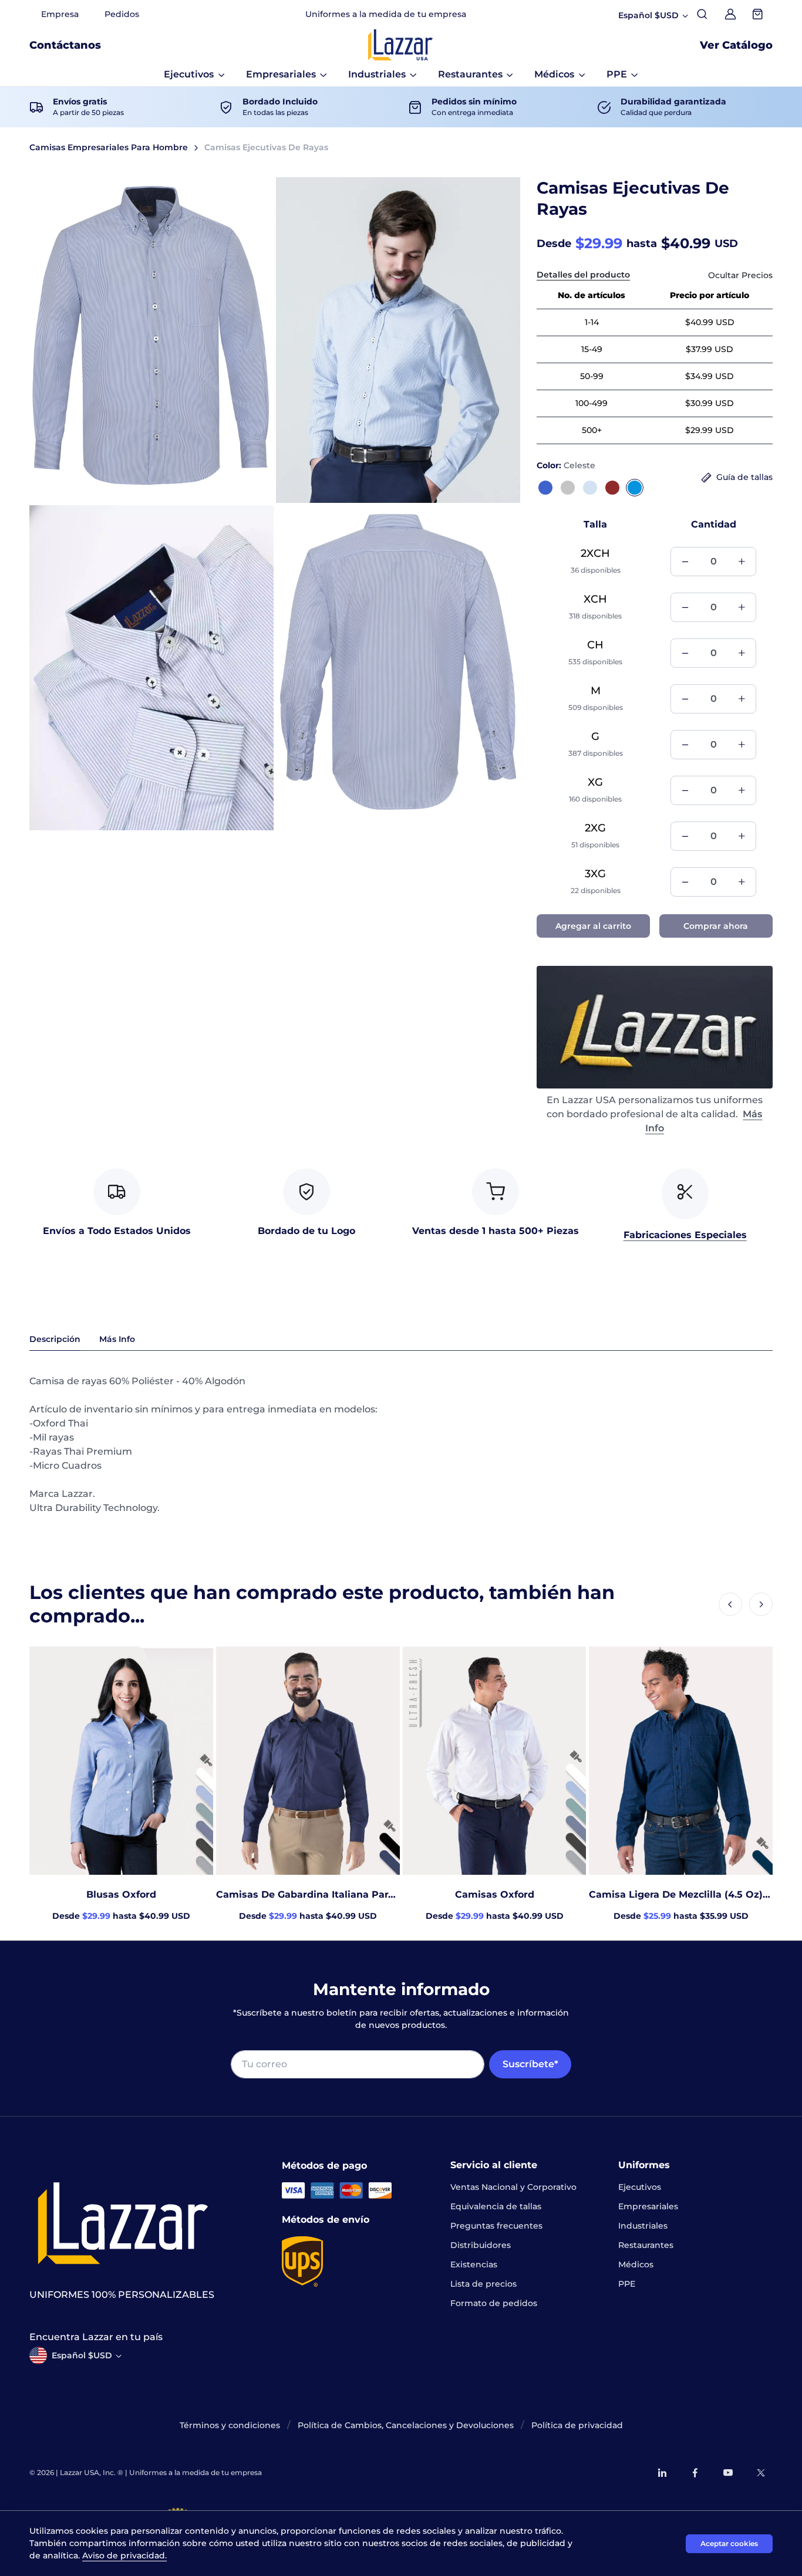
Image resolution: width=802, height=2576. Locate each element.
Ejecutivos (640, 2187)
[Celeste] (635, 488)
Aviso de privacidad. (124, 2555)
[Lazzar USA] (400, 45)
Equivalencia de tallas (496, 2206)
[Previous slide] (730, 1604)
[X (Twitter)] (761, 2473)
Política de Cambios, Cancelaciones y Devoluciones (406, 2425)
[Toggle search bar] (702, 14)
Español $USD (82, 2355)
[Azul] (545, 488)
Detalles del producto (583, 275)
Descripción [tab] (55, 1339)
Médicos (636, 2264)
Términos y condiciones (230, 2425)
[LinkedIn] (662, 2473)
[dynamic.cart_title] (759, 14)
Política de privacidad (577, 2425)
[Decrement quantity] (685, 562)
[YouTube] (728, 2473)
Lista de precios (483, 2284)
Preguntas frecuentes (496, 2226)
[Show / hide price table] (740, 275)
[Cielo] (590, 488)
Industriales (643, 2226)
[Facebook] (695, 2473)
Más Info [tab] (117, 1339)
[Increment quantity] (742, 562)
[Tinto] (612, 488)
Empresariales (648, 2206)
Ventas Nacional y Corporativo (513, 2187)
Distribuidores (481, 2245)
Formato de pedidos (494, 2303)
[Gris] (568, 488)
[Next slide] (761, 1604)
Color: (566, 465)
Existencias (474, 2264)
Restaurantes (646, 2245)
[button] (194, 75)
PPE (627, 2284)
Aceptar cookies (729, 2543)
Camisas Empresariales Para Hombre (109, 147)
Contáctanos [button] (65, 45)
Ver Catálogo (736, 45)
